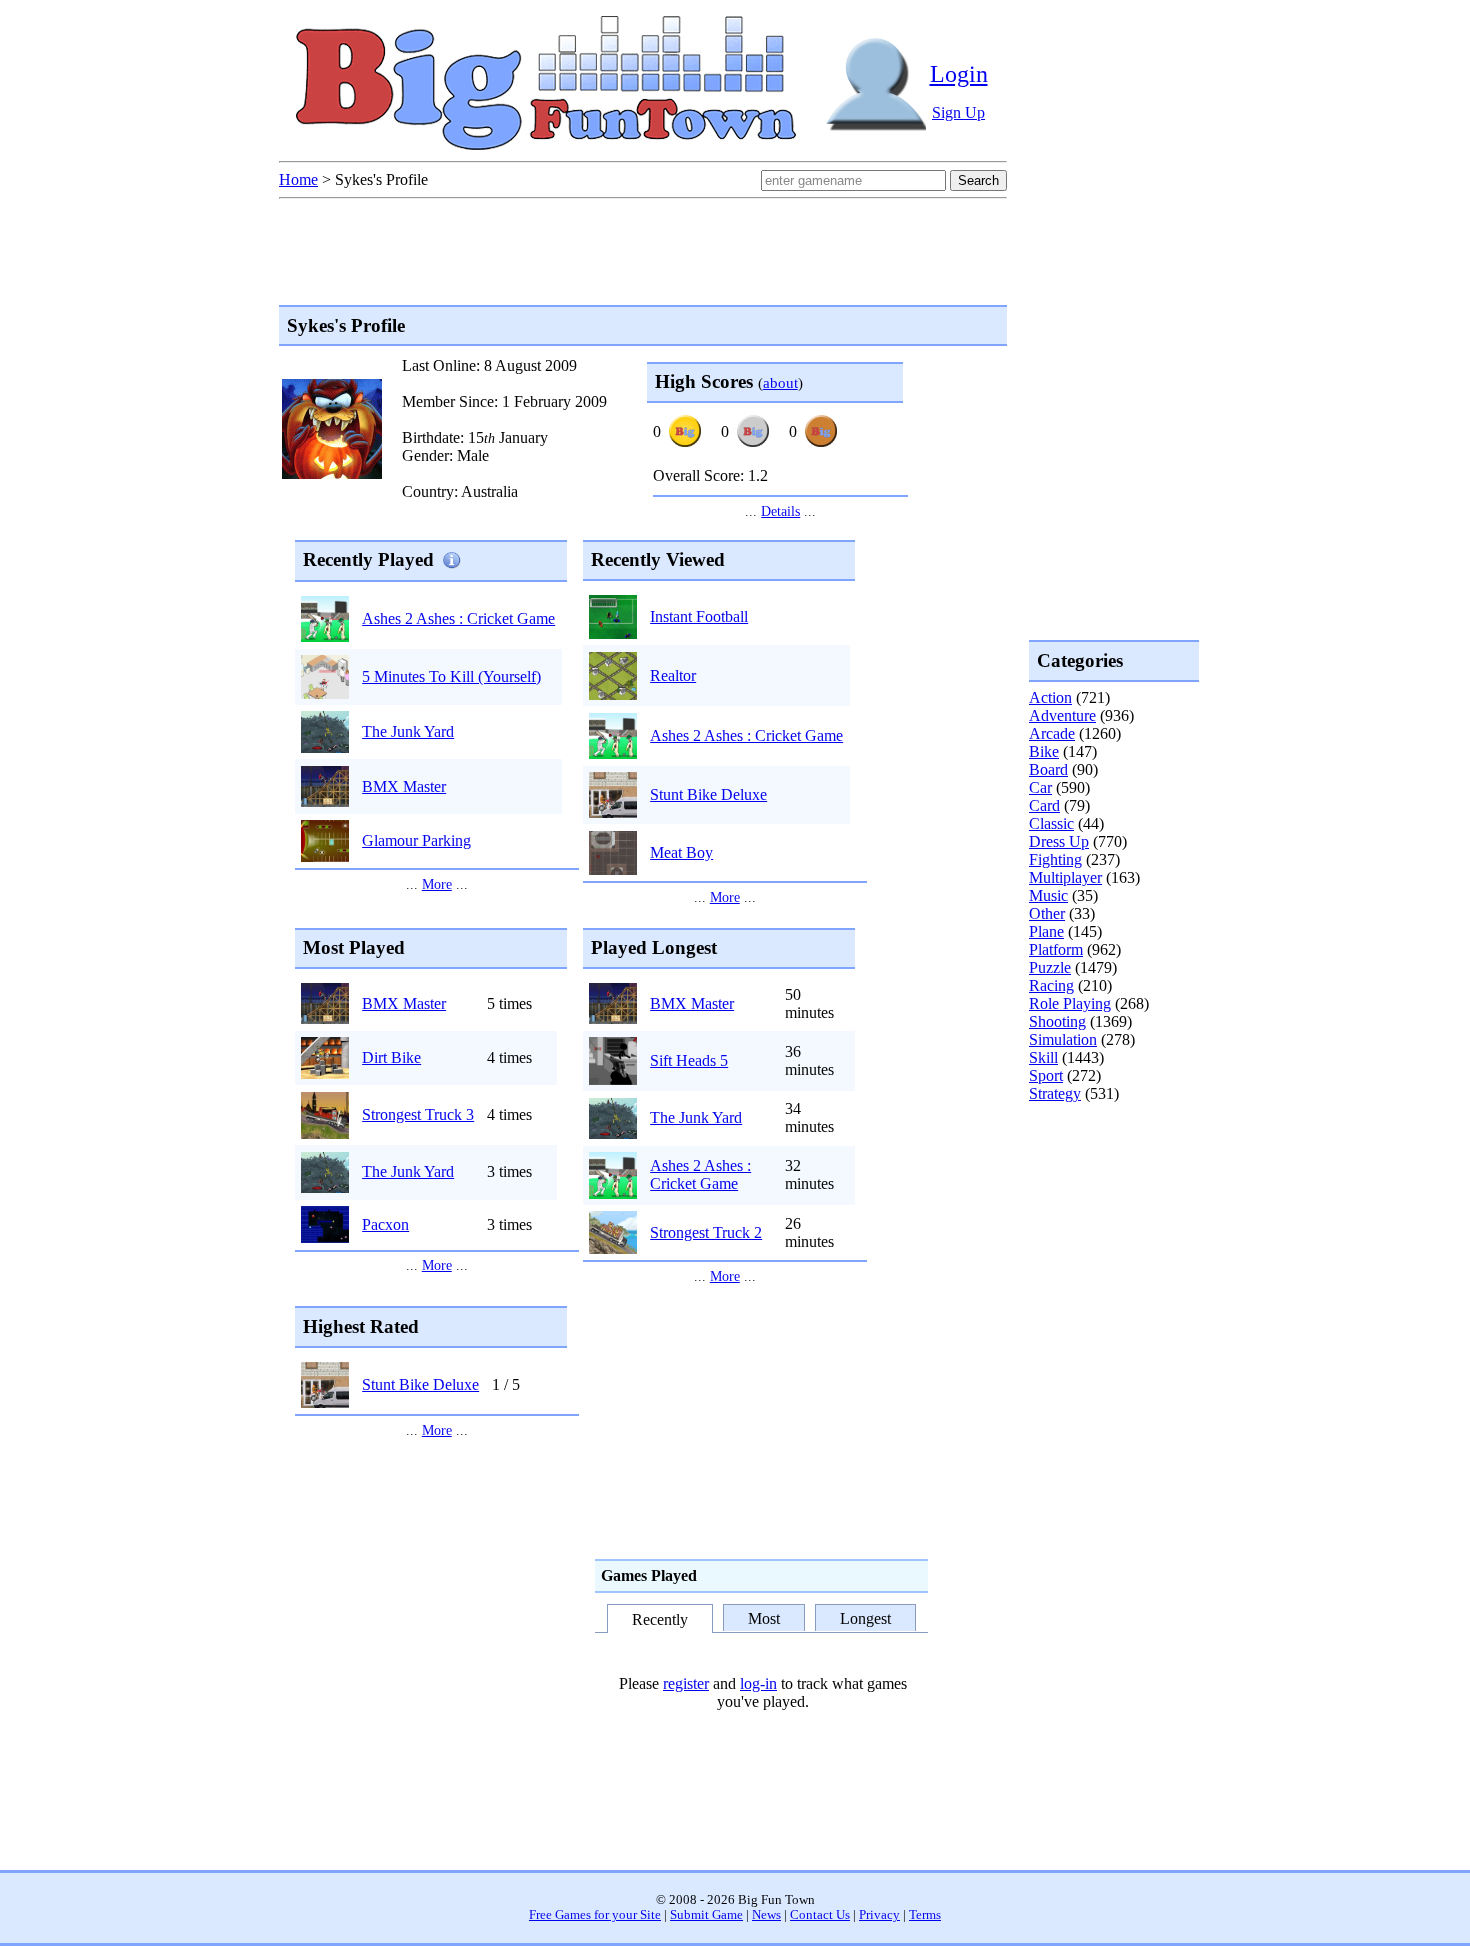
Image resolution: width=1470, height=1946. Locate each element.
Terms (925, 1915)
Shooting (1057, 1021)
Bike (1044, 751)
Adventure (1062, 715)
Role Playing (1070, 1003)
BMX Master (404, 786)
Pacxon (385, 1224)
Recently (660, 1619)
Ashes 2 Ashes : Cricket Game (458, 618)
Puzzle (1050, 967)
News (766, 1915)
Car (1040, 787)
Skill (1043, 1057)
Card (1044, 805)
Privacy (879, 1915)
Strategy (1055, 1093)
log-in (758, 1683)
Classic (1051, 823)
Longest (865, 1618)
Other (1047, 913)
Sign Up (958, 112)
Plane (1046, 931)
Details (780, 511)
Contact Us (820, 1915)
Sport (1046, 1075)
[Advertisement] (1109, 1184)
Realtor (673, 675)
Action (1050, 697)
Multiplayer (1065, 877)
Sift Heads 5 (689, 1060)
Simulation (1063, 1039)
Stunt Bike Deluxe (708, 794)
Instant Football (699, 616)
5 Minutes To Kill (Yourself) (451, 676)
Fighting (1055, 859)
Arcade (1052, 733)
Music (1048, 895)
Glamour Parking (416, 840)
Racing (1051, 985)
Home (298, 179)
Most (764, 1618)
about (780, 382)
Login (959, 74)
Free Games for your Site (595, 1915)
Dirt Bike (391, 1057)
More (437, 884)
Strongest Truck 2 (706, 1232)
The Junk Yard (408, 731)
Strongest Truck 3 (418, 1114)
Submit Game (706, 1915)
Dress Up (1059, 841)
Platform (1056, 949)
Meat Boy (681, 852)
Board (1048, 769)
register (686, 1683)
